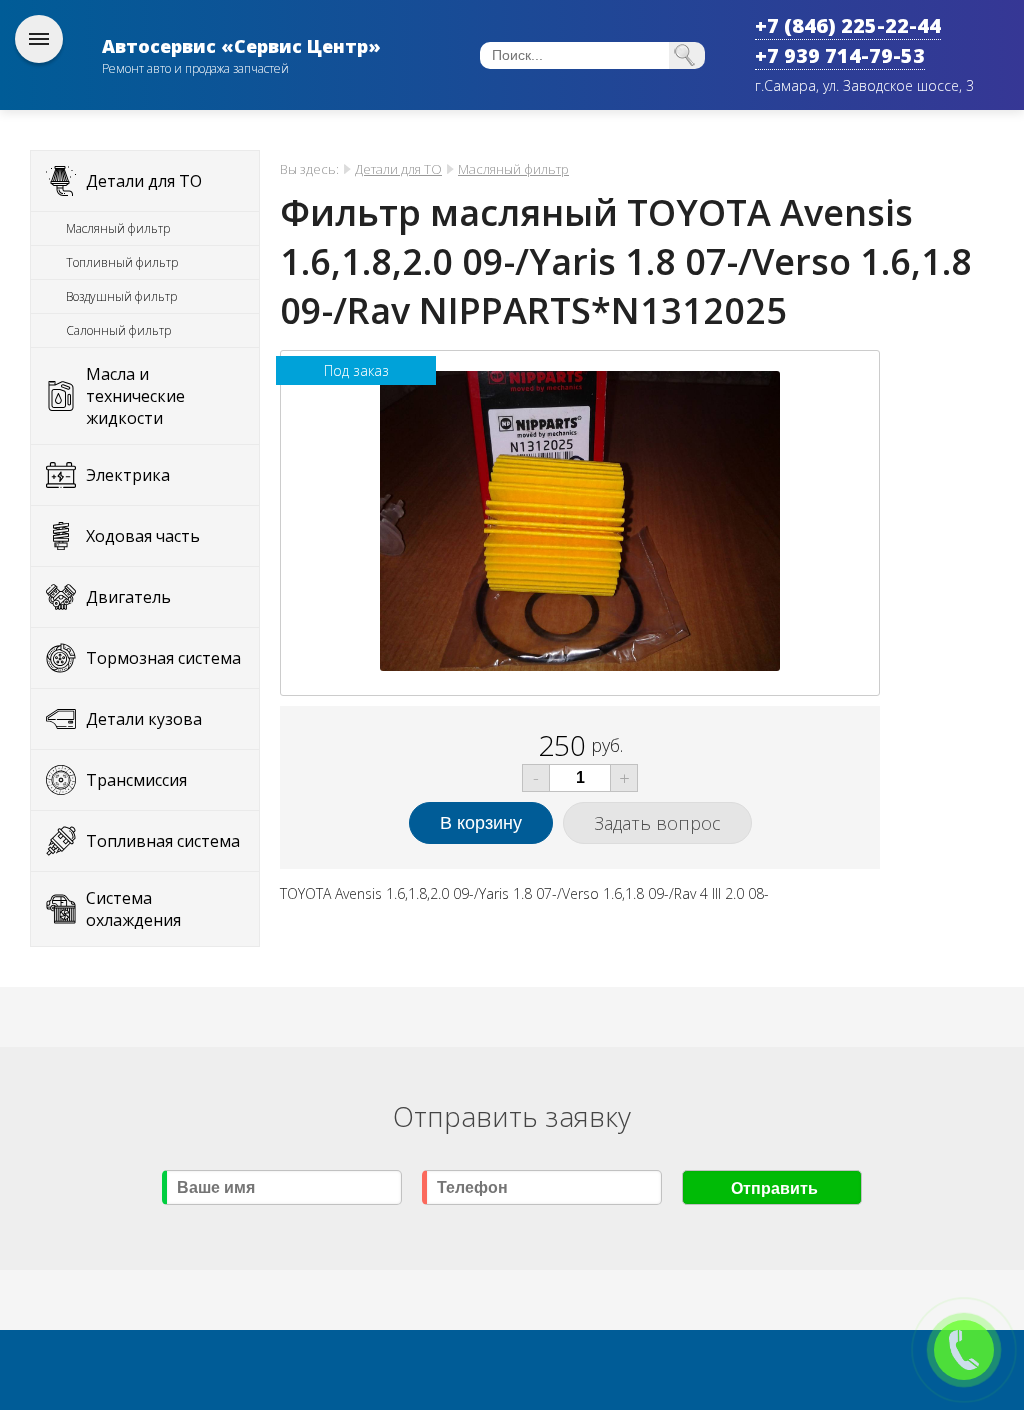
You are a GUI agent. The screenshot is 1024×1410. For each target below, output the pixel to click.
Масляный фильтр (118, 228)
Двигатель (128, 597)
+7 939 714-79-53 (840, 55)
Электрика (128, 475)
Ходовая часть (143, 536)
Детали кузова (144, 719)
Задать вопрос (657, 823)
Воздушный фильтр (121, 296)
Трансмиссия (136, 780)
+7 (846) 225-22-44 (848, 25)
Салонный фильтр (118, 330)
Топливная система (163, 841)
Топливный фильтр (122, 262)
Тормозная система (163, 658)
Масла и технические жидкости (135, 396)
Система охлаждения (133, 909)
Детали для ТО (144, 181)
